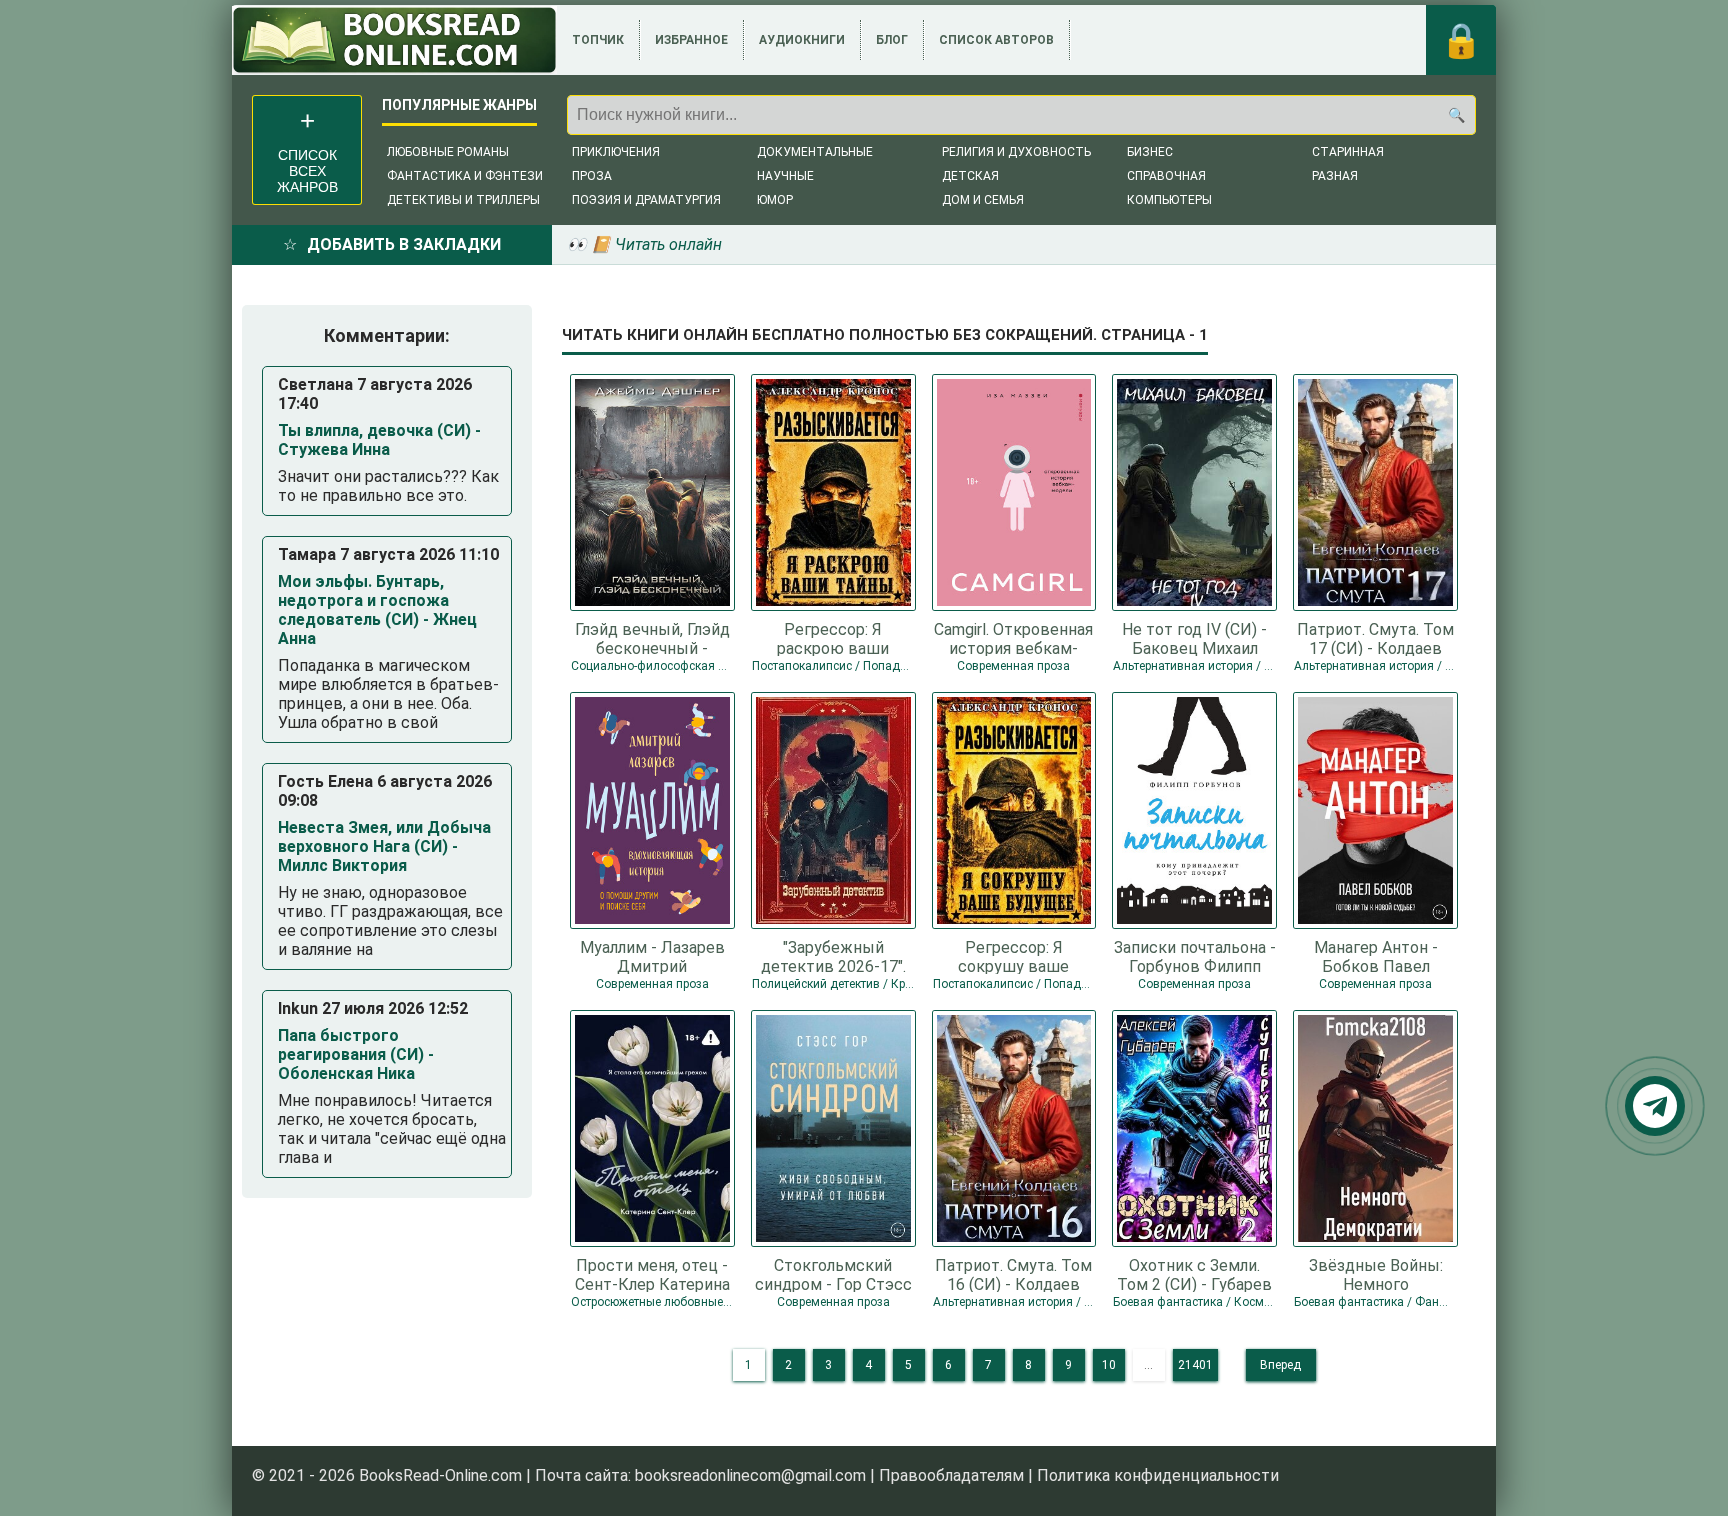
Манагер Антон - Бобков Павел (1376, 956)
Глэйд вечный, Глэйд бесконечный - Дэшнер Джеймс (652, 638)
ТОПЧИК (598, 40)
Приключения (616, 152)
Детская (970, 176)
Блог (892, 40)
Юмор (775, 200)
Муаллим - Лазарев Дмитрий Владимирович (652, 956)
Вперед (1280, 1365)
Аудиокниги (802, 40)
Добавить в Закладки (404, 244)
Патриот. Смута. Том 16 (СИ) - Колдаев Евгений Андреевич (1013, 1274)
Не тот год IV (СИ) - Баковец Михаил (1194, 638)
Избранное (691, 40)
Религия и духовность (1016, 152)
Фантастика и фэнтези (465, 176)
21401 (1195, 1365)
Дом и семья (983, 200)
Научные (785, 176)
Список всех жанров (307, 171)
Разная (1335, 176)
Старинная (1348, 152)
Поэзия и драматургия (646, 200)
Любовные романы (448, 152)
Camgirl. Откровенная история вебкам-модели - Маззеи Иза (1013, 638)
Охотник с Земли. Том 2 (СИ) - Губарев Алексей (1194, 1274)
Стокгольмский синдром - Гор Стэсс (833, 1274)
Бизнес (1150, 152)
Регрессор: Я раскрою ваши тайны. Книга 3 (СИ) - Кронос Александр (833, 638)
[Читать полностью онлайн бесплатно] (394, 40)
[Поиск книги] (1456, 115)
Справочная (1166, 176)
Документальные (815, 152)
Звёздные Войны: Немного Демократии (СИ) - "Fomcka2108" (1376, 1274)
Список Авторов (996, 40)
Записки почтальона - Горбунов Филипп (1195, 956)
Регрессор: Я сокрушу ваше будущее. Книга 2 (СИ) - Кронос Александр (1014, 956)
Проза (592, 176)
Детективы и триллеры (463, 200)
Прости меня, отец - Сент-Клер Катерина (652, 1274)
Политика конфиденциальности (1158, 1475)
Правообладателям (951, 1475)
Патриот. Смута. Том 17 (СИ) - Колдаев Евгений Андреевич (1375, 638)
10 (1109, 1365)
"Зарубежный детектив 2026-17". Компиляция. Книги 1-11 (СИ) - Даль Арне (833, 956)
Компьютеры (1169, 200)
